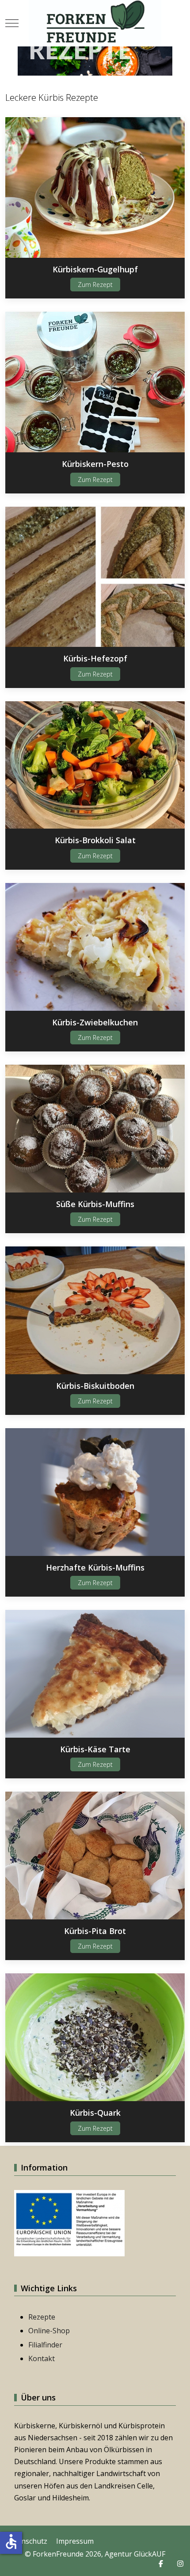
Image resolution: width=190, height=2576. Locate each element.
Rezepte (42, 2317)
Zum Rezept (95, 285)
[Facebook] (161, 2564)
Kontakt (42, 2358)
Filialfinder (45, 2345)
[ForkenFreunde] (95, 23)
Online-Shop (49, 2331)
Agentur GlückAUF (135, 2554)
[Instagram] (180, 2564)
